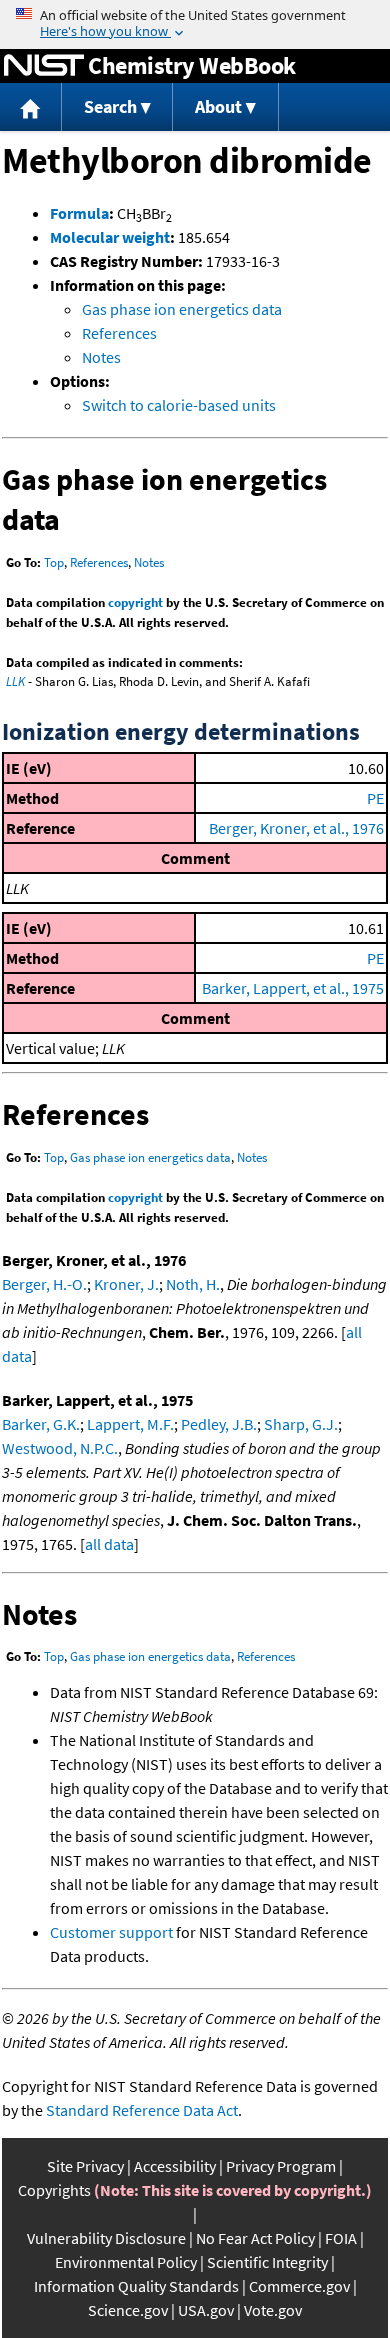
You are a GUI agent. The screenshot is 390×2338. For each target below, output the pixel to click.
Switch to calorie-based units (179, 405)
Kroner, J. (126, 1284)
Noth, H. (193, 1284)
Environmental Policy (126, 2262)
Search (110, 106)
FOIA (341, 2238)
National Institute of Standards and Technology (44, 66)
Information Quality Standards (136, 2286)
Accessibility (175, 2166)
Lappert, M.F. (130, 1424)
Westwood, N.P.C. (60, 1448)
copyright (135, 602)
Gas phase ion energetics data (182, 309)
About (218, 106)
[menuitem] (31, 107)
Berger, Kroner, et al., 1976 (296, 828)
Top (54, 562)
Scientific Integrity (267, 2262)
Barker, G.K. (41, 1424)
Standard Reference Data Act (142, 2110)
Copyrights (54, 2190)
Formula (79, 213)
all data (109, 1544)
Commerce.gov (299, 2286)
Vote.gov (273, 2310)
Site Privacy (85, 2166)
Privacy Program (281, 2166)
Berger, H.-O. (44, 1284)
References (119, 333)
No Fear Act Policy (255, 2238)
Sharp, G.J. (301, 1424)
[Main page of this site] (31, 107)
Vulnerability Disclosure (106, 2238)
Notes (101, 357)
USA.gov (206, 2310)
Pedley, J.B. (219, 1424)
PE (375, 798)
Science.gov (128, 2310)
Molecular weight (110, 237)
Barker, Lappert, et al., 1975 (293, 988)
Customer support (111, 1932)
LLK (15, 681)
